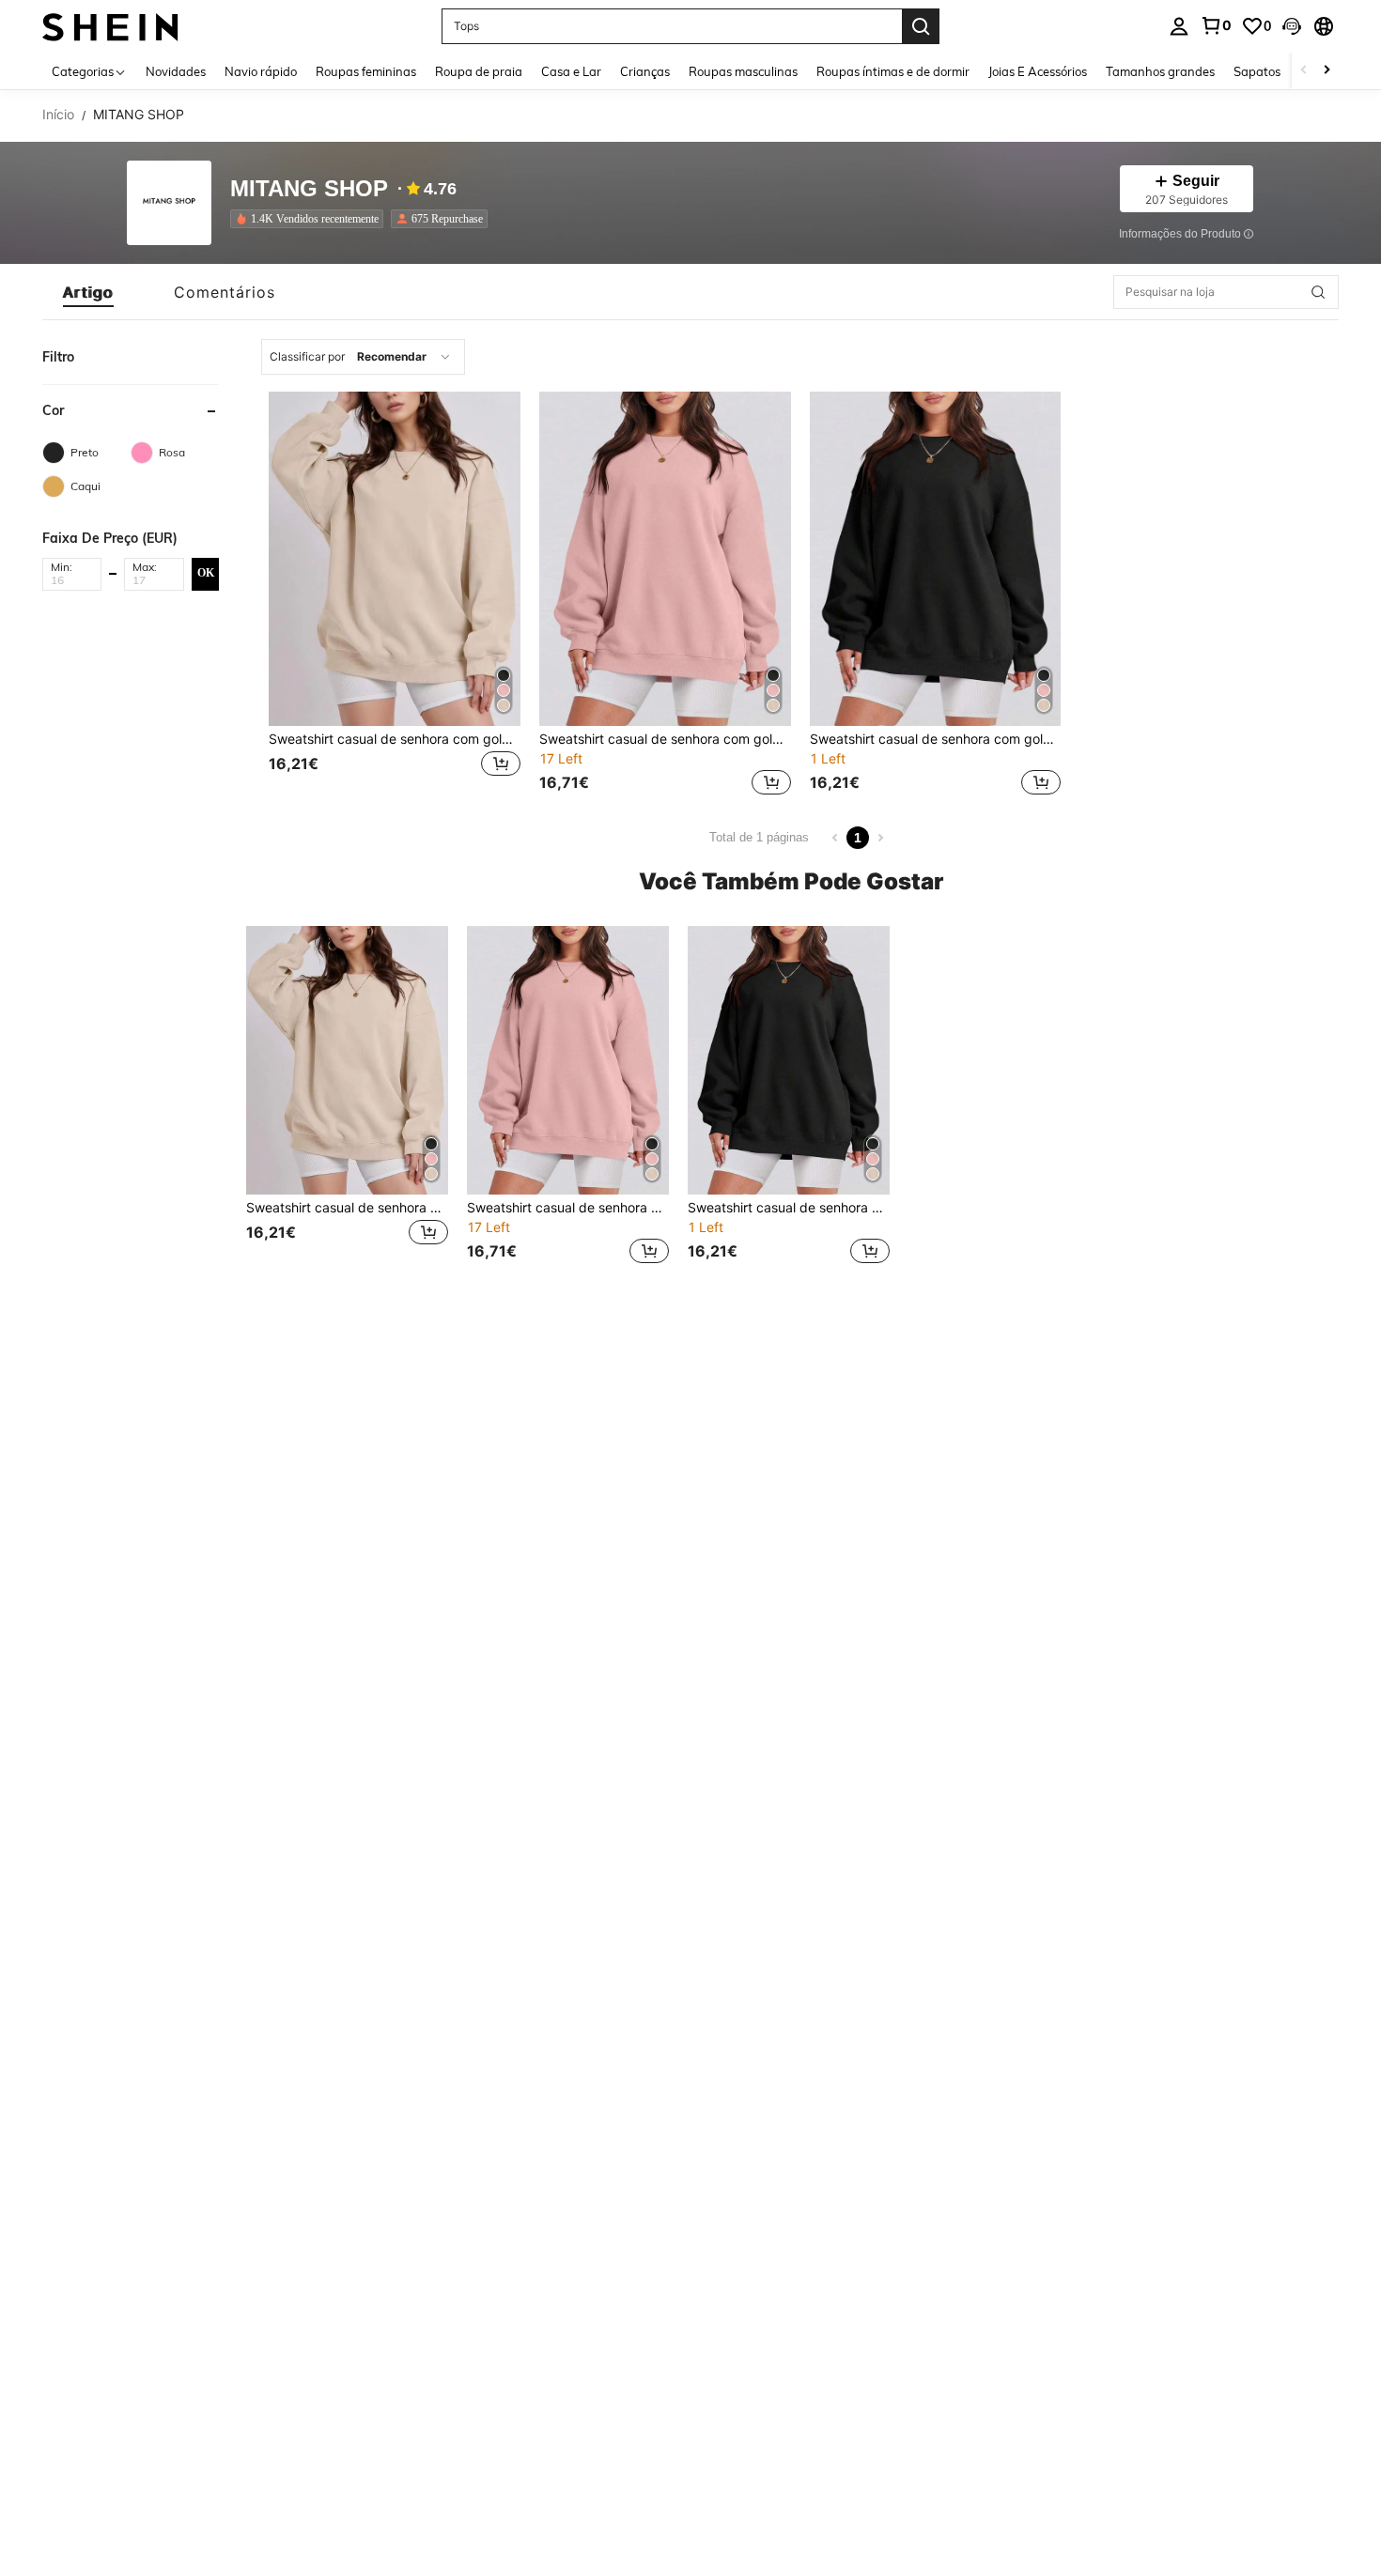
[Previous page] (835, 838)
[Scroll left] (1304, 71)
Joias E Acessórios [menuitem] (1038, 71)
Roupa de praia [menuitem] (479, 71)
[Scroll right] (1327, 71)
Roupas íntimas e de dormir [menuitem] (893, 71)
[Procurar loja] (1318, 292)
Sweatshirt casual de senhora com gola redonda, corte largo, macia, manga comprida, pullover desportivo (395, 739)
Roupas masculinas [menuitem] (743, 71)
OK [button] (206, 573)
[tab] (88, 292)
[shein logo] (110, 26)
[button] (1292, 26)
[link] (1216, 25)
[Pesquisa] (921, 26)
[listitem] (310, 219)
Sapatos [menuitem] (1257, 71)
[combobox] (363, 357)
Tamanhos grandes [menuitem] (1160, 71)
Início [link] (58, 115)
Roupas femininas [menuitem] (366, 71)
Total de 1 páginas (759, 837)
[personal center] (1179, 26)
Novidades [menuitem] (176, 71)
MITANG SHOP (309, 189)
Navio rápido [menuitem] (261, 71)
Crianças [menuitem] (645, 71)
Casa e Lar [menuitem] (571, 71)
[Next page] (880, 838)
